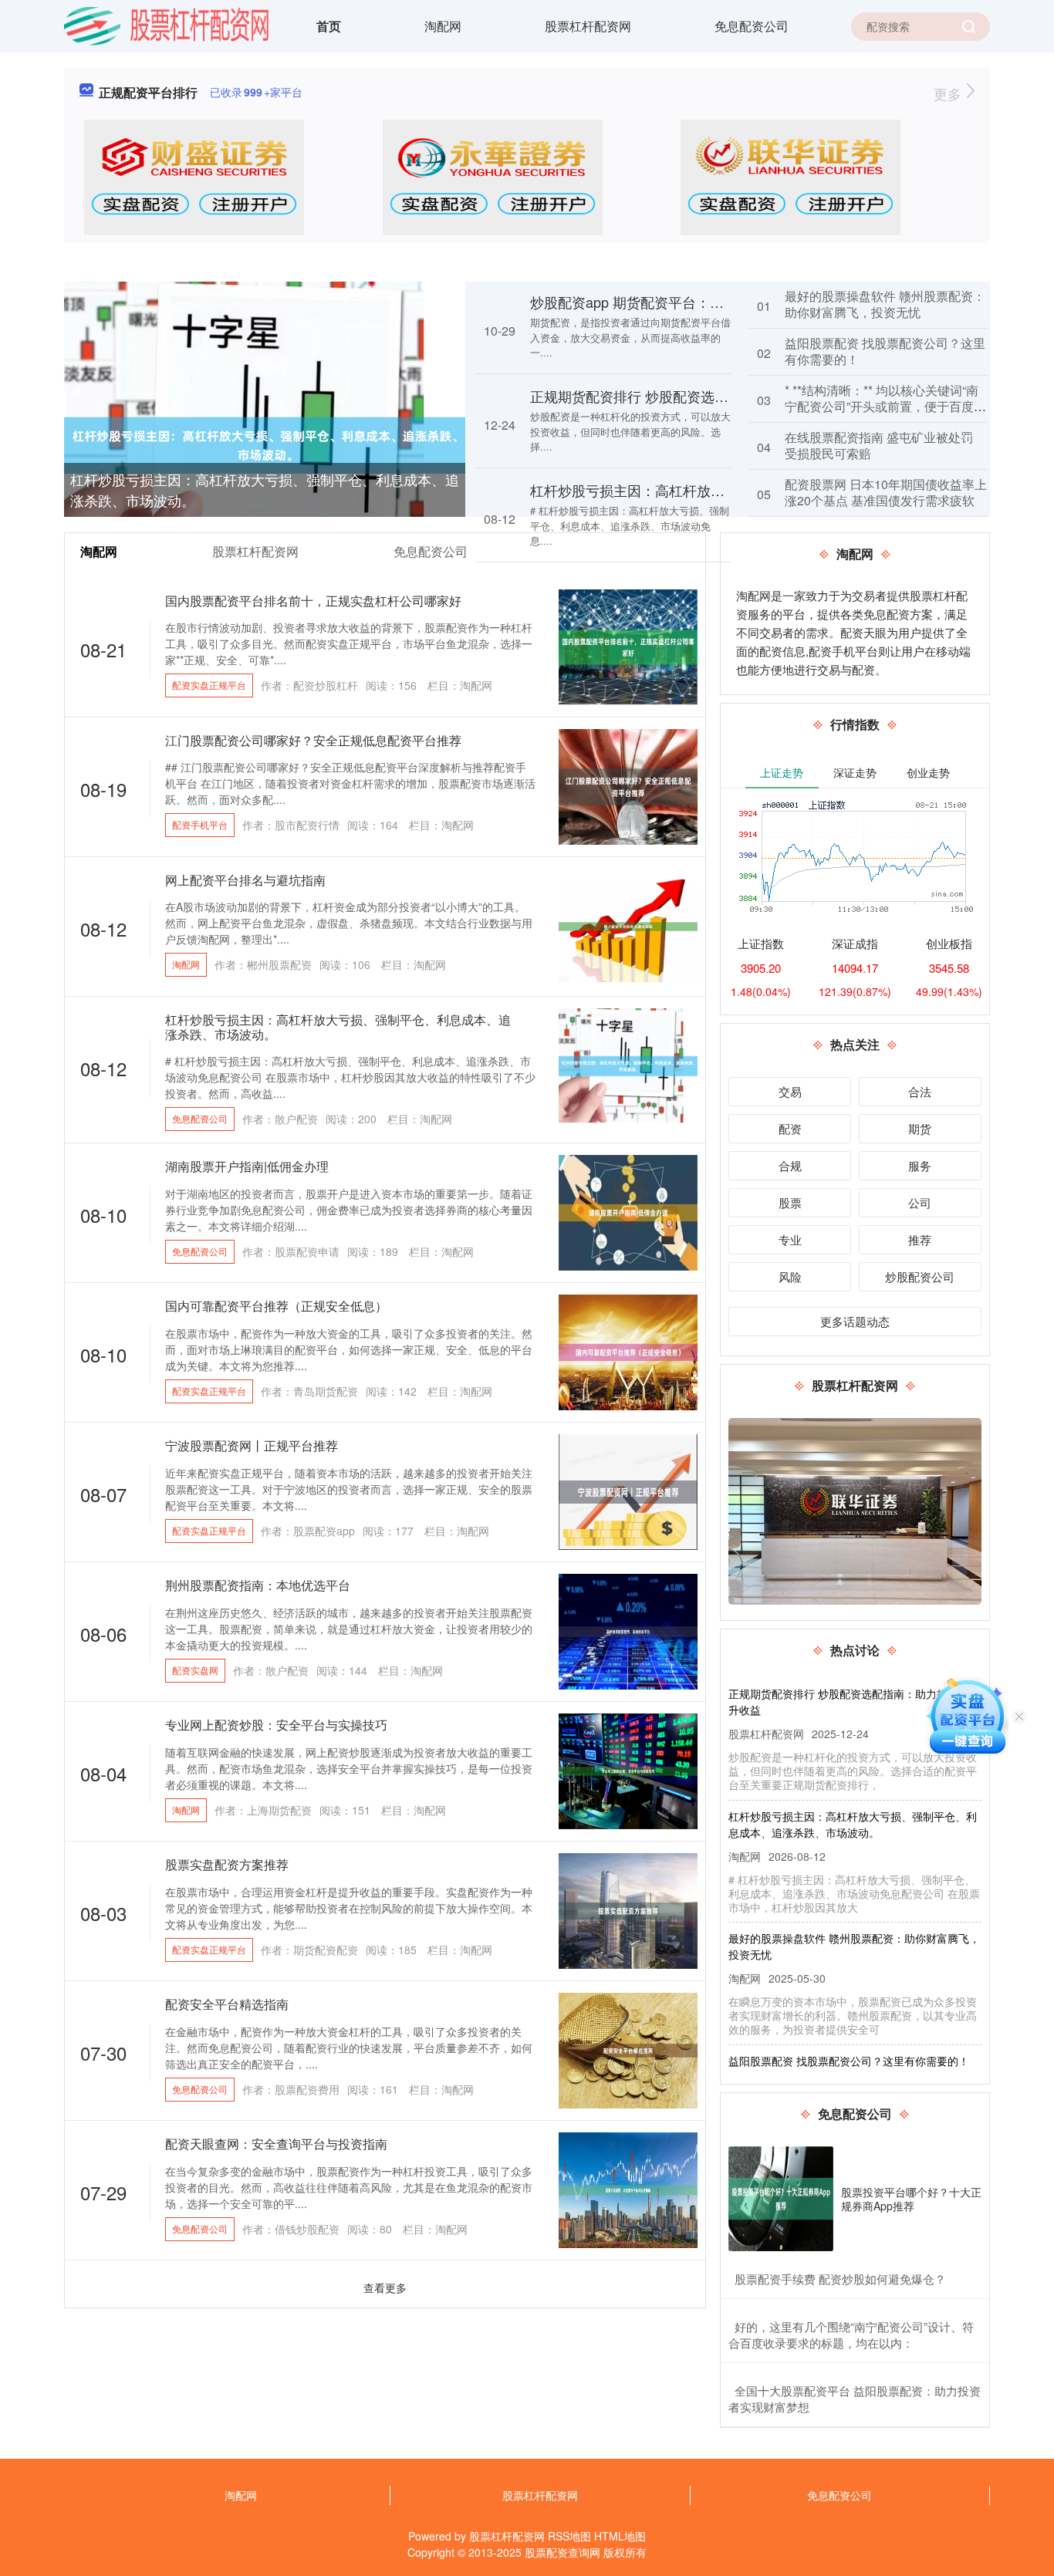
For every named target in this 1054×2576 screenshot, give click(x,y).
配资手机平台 (200, 824)
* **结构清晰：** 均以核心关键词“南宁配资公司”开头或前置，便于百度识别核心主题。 (885, 406)
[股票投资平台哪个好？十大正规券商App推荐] (781, 2199)
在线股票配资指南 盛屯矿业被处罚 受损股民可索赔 (879, 445)
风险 (790, 1276)
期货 (920, 1128)
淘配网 (443, 26)
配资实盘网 (195, 1670)
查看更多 (385, 2287)
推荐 (920, 1239)
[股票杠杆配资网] (166, 25)
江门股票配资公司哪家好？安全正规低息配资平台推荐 (313, 740)
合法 (920, 1091)
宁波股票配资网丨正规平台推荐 (252, 1445)
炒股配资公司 (920, 1276)
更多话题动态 (855, 1321)
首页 (329, 26)
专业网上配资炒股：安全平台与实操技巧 (276, 1725)
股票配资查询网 (562, 2552)
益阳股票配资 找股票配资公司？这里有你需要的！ (885, 351)
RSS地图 (569, 2536)
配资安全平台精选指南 (227, 2004)
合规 (790, 1165)
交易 (790, 1091)
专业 (790, 1239)
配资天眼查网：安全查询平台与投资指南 (276, 2144)
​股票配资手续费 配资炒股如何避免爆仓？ (840, 2279)
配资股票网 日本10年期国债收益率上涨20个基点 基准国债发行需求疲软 (886, 492)
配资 (790, 1128)
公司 (920, 1202)
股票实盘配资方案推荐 (227, 1864)
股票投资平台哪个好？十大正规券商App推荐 (911, 2199)
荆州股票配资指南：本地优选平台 (258, 1585)
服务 (920, 1165)
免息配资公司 (752, 26)
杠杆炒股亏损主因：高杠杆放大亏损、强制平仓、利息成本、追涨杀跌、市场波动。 (265, 490)
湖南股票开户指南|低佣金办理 (247, 1166)
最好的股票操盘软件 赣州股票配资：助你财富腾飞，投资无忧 (885, 304)
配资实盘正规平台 (209, 685)
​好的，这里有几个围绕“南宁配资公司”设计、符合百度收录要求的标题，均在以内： (851, 2335)
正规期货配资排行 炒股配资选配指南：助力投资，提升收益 (713, 396)
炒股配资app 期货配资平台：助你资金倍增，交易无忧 (696, 302)
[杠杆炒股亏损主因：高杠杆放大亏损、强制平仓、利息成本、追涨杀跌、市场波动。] (265, 444)
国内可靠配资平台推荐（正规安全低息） (276, 1306)
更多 (949, 93)
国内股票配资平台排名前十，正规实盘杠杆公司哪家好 (313, 601)
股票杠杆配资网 (588, 26)
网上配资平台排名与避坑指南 (245, 880)
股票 (790, 1202)
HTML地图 (620, 2536)
